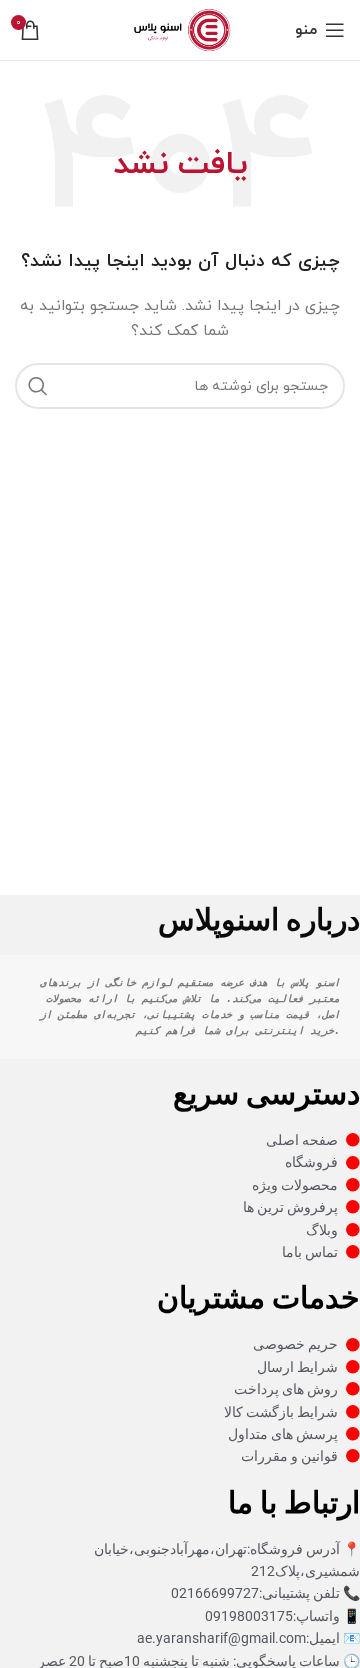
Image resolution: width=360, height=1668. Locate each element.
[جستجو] (38, 386)
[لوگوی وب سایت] (179, 28)
